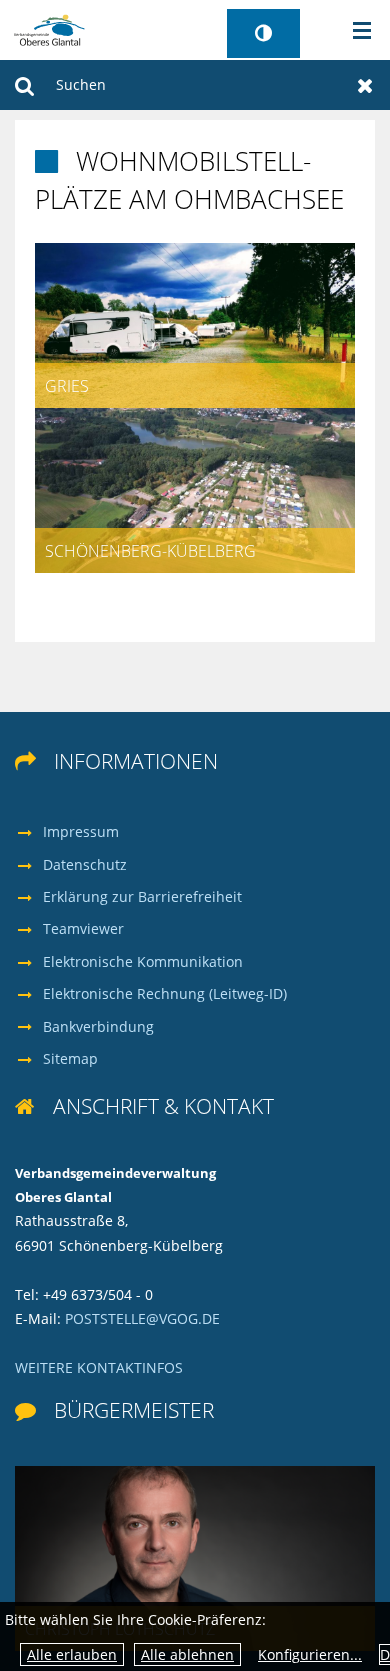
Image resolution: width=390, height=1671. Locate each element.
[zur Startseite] (49, 28)
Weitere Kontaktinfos (99, 1367)
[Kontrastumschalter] (263, 33)
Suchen (24, 85)
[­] (355, 31)
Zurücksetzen (365, 85)
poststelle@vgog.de (142, 1318)
